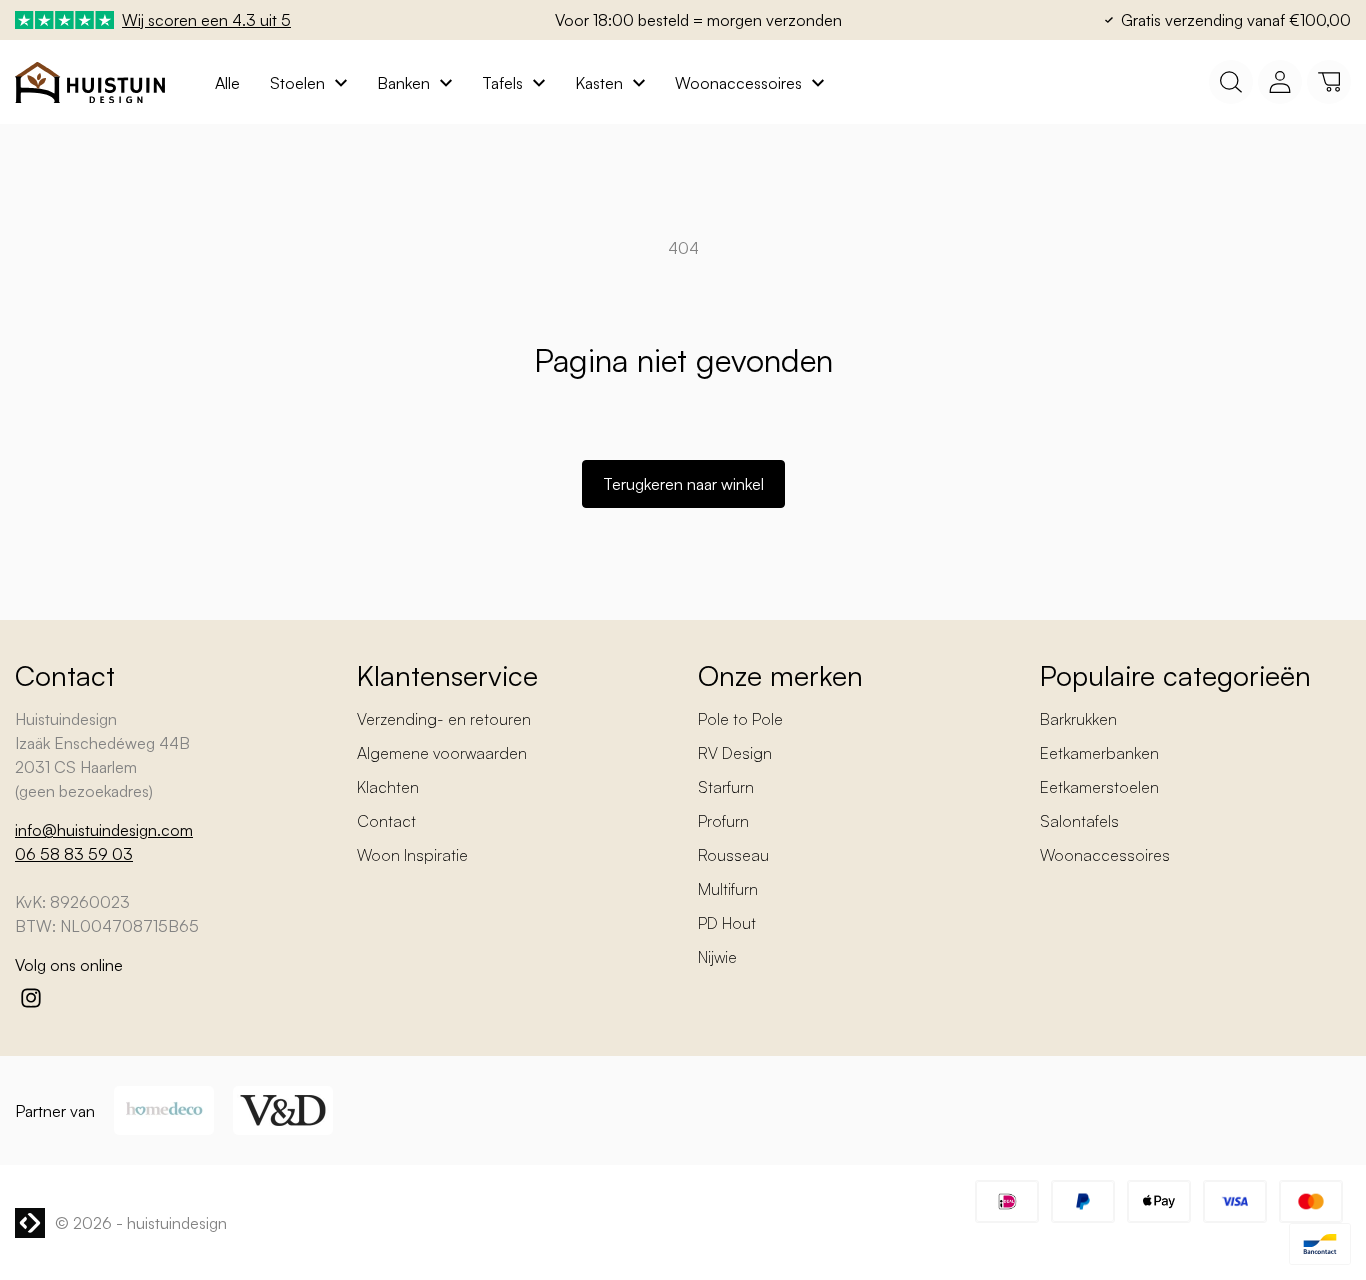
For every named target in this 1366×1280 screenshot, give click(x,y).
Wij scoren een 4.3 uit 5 (206, 20)
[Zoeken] (1231, 82)
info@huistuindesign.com (104, 830)
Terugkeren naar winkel (683, 484)
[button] (1329, 82)
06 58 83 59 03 (74, 854)
